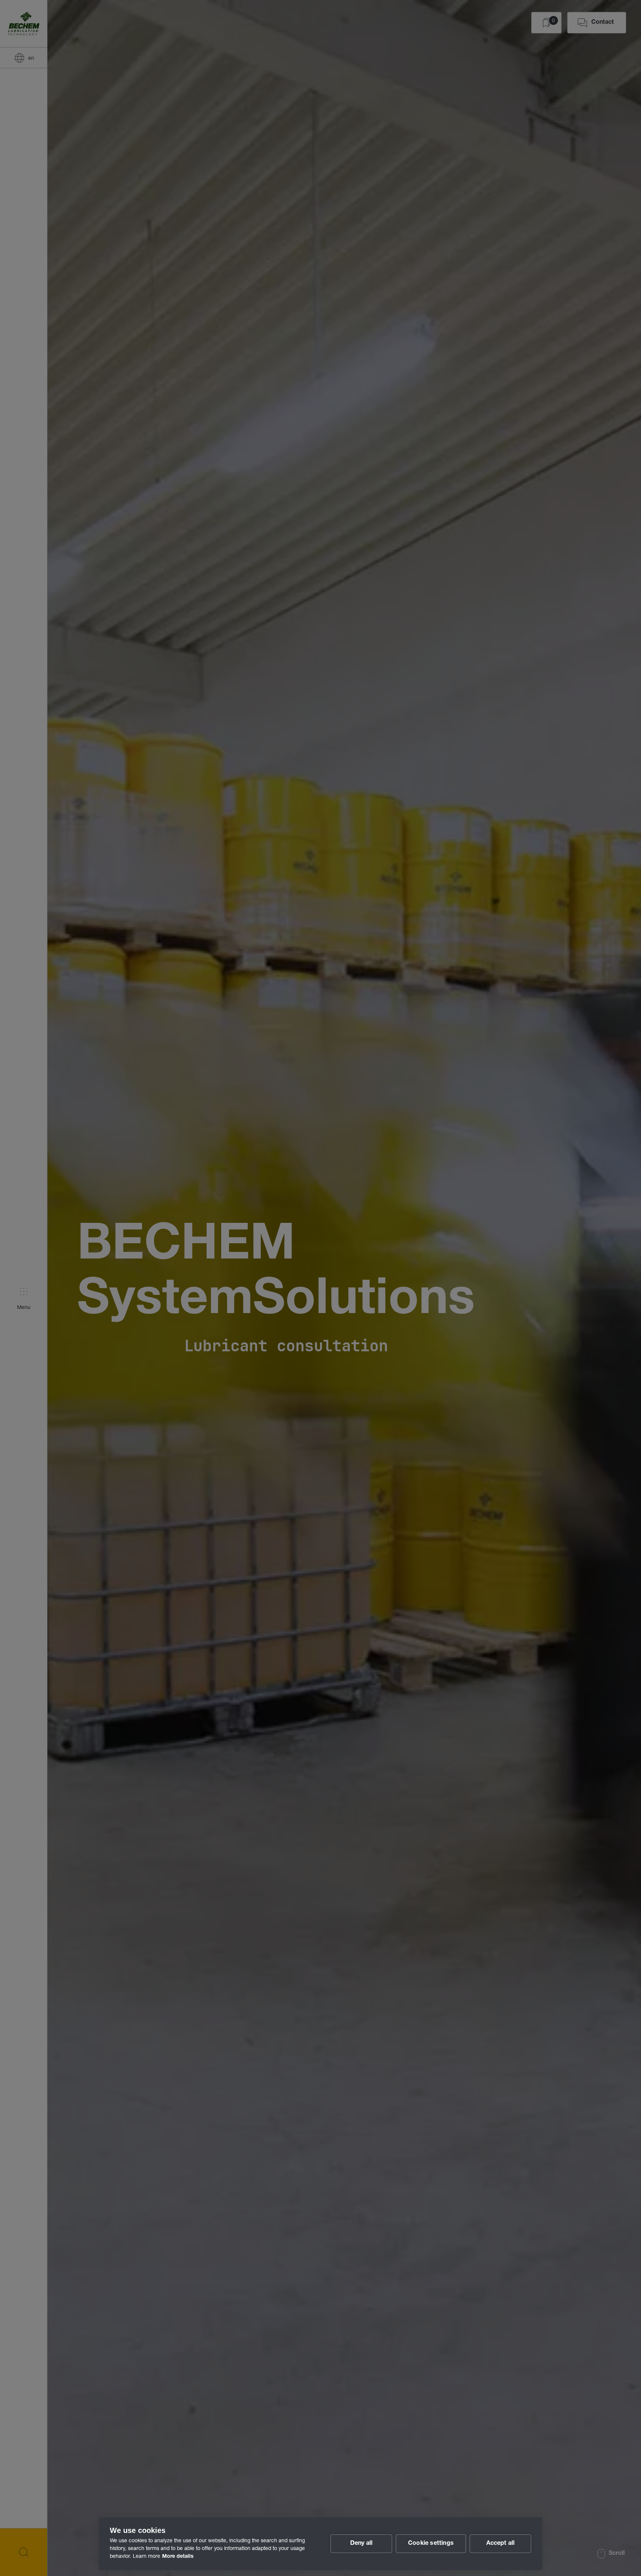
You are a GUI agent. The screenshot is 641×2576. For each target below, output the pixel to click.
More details (178, 2557)
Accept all (501, 2544)
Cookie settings (431, 2544)
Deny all (361, 2544)
